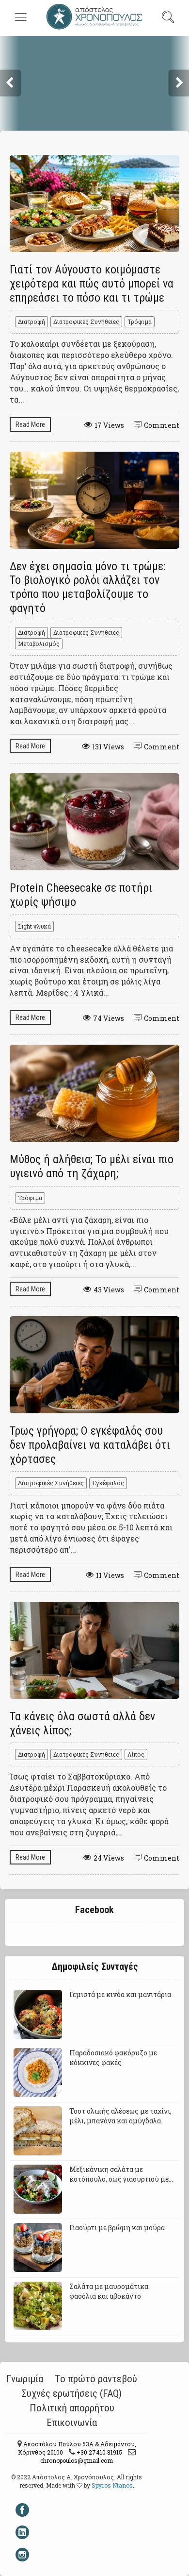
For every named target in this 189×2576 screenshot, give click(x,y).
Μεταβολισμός (39, 644)
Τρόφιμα (140, 322)
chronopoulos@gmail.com (77, 2460)
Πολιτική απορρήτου (72, 2408)
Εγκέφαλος (108, 1483)
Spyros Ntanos (112, 2485)
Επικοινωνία (72, 2423)
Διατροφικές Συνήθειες (86, 322)
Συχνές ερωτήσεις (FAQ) (72, 2393)
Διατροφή (31, 322)
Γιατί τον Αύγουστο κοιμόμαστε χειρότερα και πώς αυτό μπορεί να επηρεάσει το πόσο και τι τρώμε (92, 284)
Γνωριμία (25, 2379)
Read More (30, 424)
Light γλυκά (34, 926)
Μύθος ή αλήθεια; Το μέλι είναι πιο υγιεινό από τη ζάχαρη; (92, 1166)
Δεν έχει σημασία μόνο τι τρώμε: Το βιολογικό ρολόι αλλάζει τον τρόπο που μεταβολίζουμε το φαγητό (88, 587)
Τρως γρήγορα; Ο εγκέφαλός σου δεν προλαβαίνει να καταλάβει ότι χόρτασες (90, 1445)
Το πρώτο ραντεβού (96, 2379)
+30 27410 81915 (99, 2452)
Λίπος (136, 1754)
